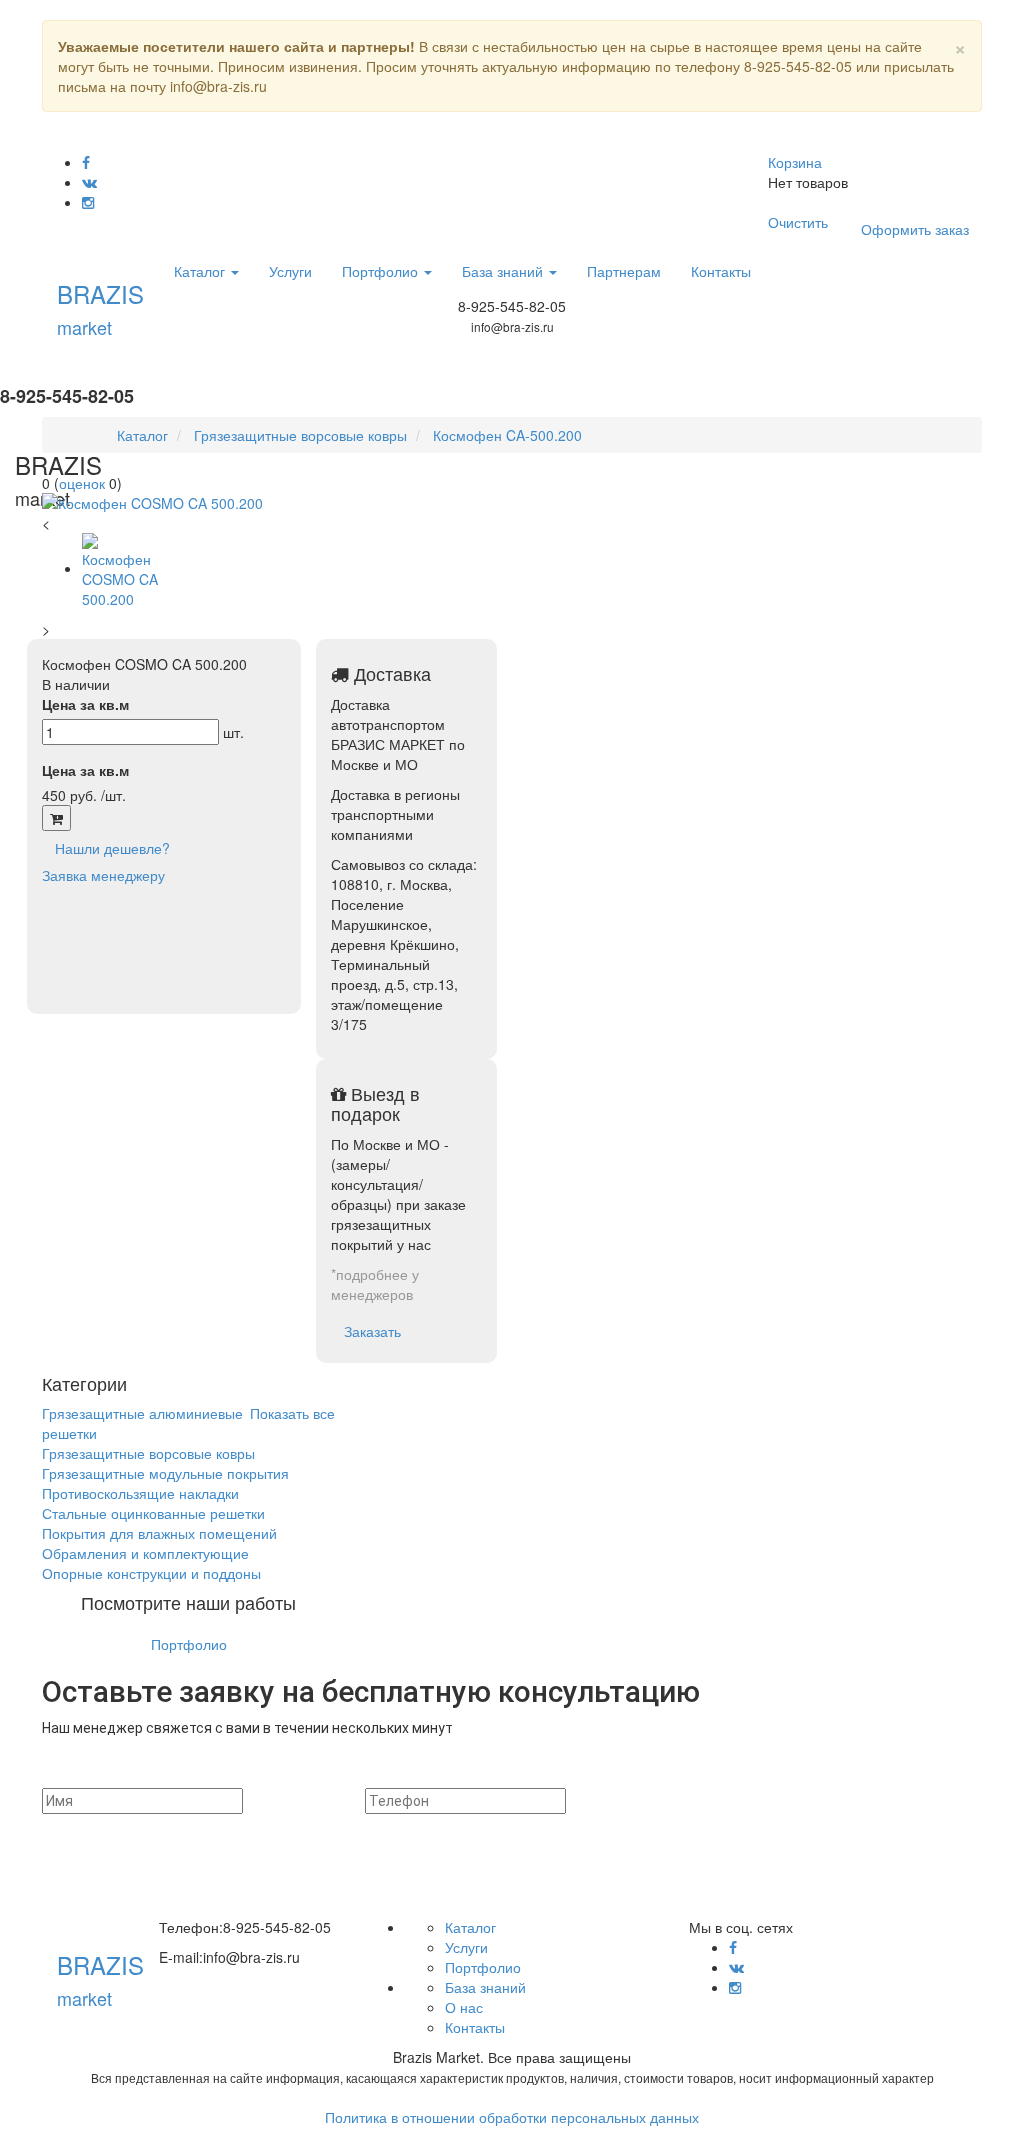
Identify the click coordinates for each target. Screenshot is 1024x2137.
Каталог (201, 271)
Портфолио (382, 271)
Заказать (372, 1331)
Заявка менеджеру (103, 875)
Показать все (292, 1413)
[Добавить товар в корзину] (56, 818)
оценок (82, 483)
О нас (464, 2007)
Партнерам (624, 271)
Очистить (798, 222)
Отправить (734, 1801)
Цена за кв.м (85, 704)
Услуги (290, 271)
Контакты (721, 271)
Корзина (795, 162)
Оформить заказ (915, 229)
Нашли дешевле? (112, 848)
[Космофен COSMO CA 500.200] (277, 503)
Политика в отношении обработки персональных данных (512, 2117)
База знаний (504, 271)
